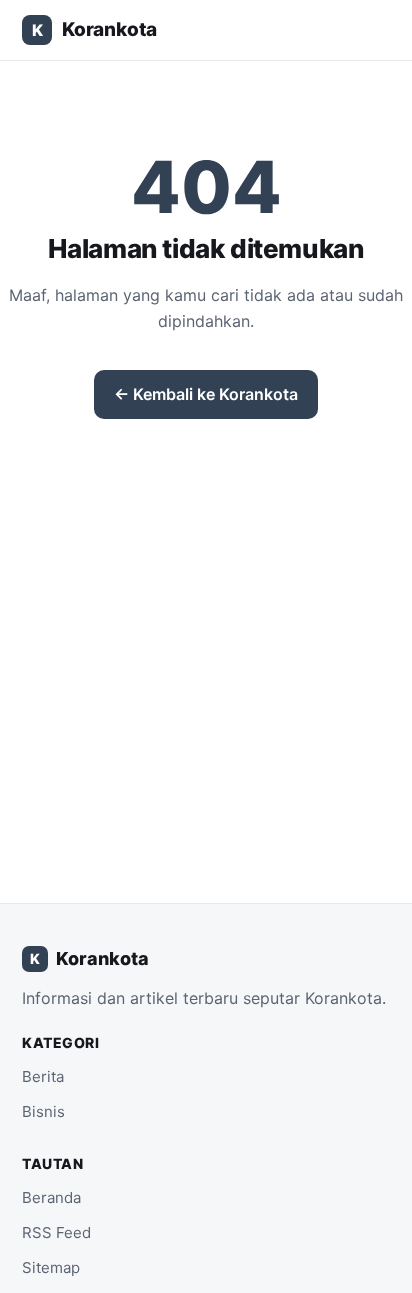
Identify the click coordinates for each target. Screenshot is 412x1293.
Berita (43, 1076)
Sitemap (51, 1267)
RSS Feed (56, 1232)
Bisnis (43, 1111)
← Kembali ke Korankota (206, 394)
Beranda (51, 1197)
